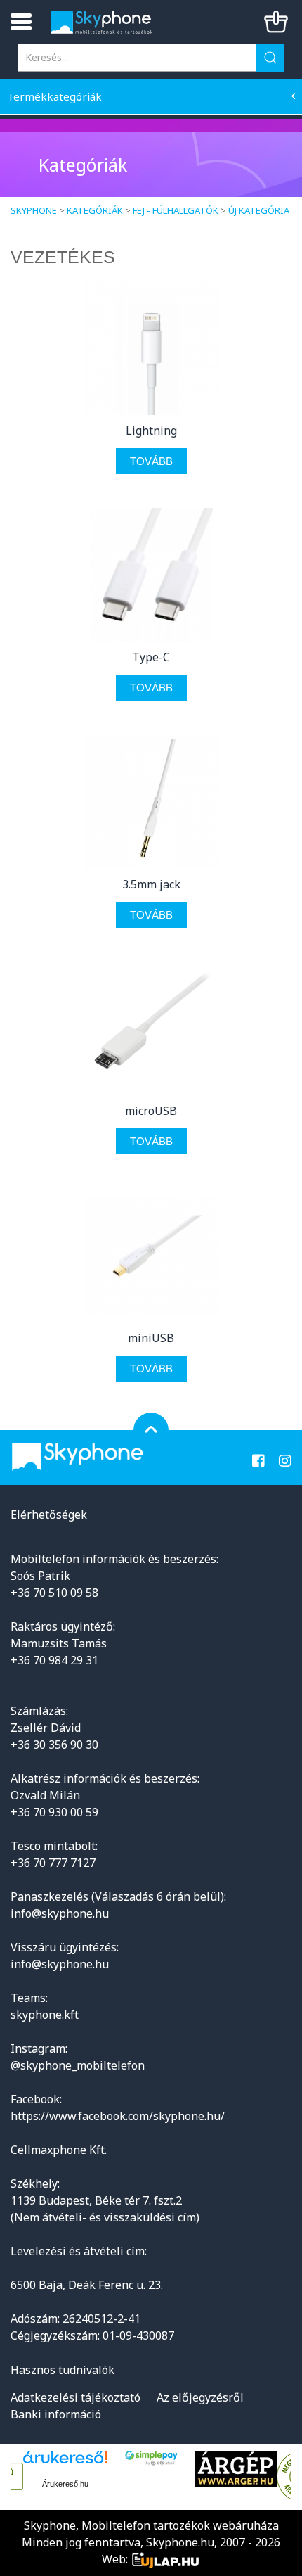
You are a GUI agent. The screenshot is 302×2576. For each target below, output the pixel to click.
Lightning (151, 431)
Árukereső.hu (65, 2484)
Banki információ (56, 2414)
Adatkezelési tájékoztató (75, 2397)
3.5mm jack (151, 884)
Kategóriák (95, 210)
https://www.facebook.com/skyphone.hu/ (118, 2116)
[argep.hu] (236, 2469)
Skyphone (34, 210)
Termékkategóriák (54, 96)
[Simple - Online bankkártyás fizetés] (151, 2458)
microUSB (151, 1111)
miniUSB (151, 1338)
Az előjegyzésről (200, 2397)
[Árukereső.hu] (65, 2462)
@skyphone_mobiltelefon (78, 2065)
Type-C (151, 657)
